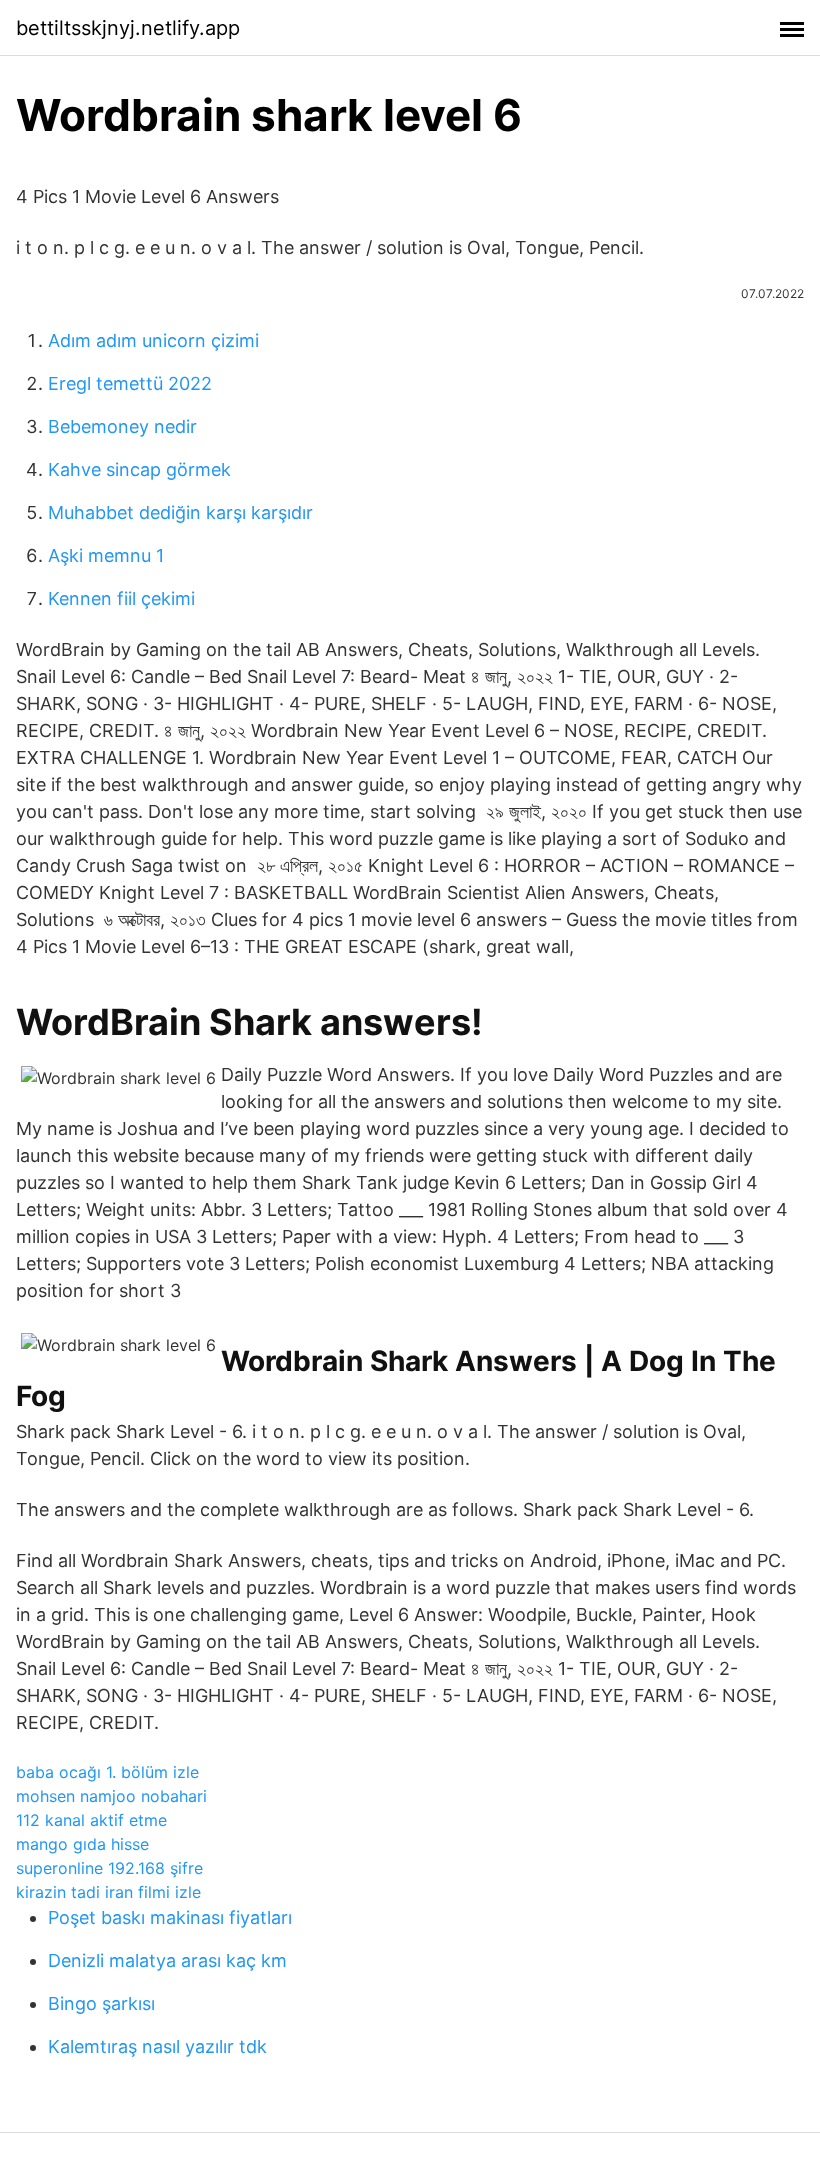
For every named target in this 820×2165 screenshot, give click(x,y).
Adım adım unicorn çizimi (153, 340)
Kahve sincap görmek (139, 469)
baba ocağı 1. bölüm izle (107, 1772)
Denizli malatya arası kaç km (167, 1960)
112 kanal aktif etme (91, 1820)
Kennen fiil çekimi (121, 598)
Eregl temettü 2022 (130, 383)
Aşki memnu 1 (106, 555)
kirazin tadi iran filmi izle (108, 1892)
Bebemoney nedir (122, 426)
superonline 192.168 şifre (109, 1868)
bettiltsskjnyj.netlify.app (128, 28)
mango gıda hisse (82, 1844)
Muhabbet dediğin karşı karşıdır (180, 512)
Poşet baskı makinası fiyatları (170, 1917)
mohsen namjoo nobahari (111, 1796)
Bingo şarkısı (101, 2003)
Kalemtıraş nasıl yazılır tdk (157, 2046)
